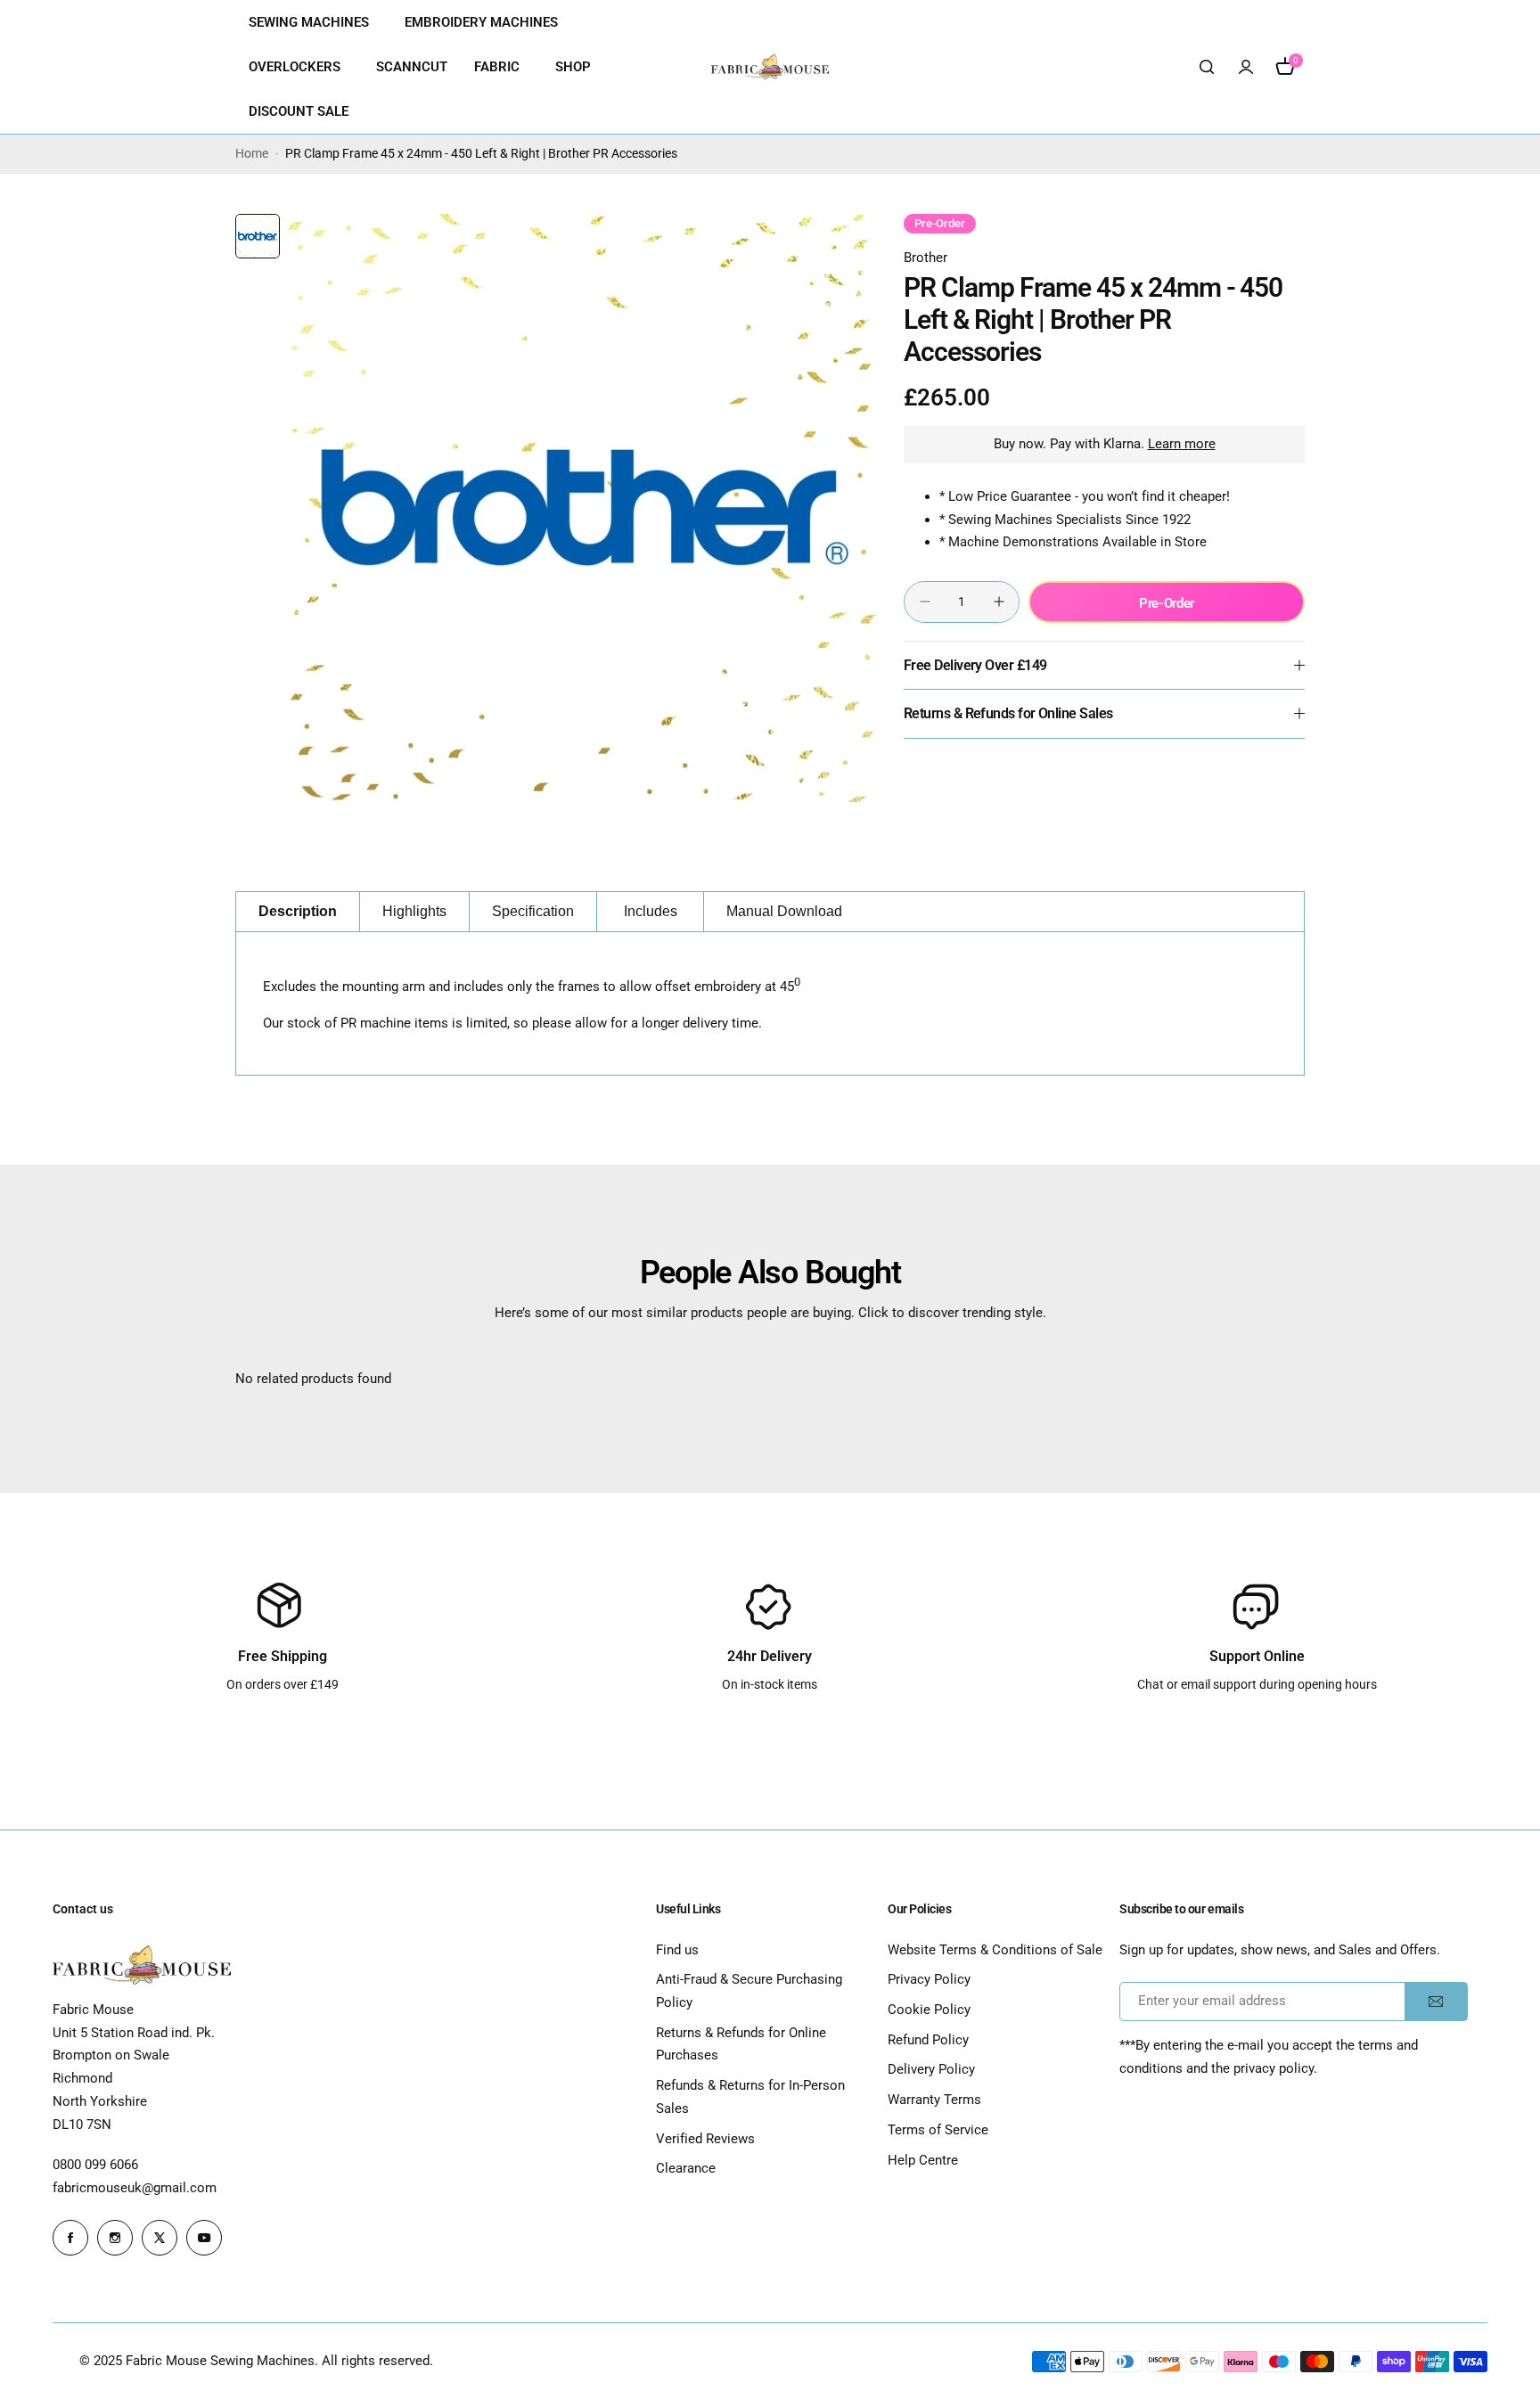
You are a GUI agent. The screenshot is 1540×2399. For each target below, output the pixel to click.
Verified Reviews (705, 2139)
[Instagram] (115, 2238)
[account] (1246, 67)
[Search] (1207, 67)
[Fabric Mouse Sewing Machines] (770, 67)
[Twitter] (160, 2238)
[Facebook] (70, 2238)
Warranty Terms (934, 2100)
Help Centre (923, 2160)
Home (252, 153)
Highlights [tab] (414, 911)
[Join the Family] (1436, 2002)
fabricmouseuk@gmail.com (135, 2188)
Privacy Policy (929, 1979)
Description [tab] (298, 911)
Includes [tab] (651, 911)
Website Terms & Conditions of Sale (995, 1950)
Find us (677, 1950)
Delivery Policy (931, 2069)
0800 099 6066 (95, 2165)
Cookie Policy (929, 2010)
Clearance (686, 2168)
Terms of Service (938, 2130)
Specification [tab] (533, 911)
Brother (926, 258)
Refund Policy (928, 2040)
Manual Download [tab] (784, 911)
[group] (583, 508)
